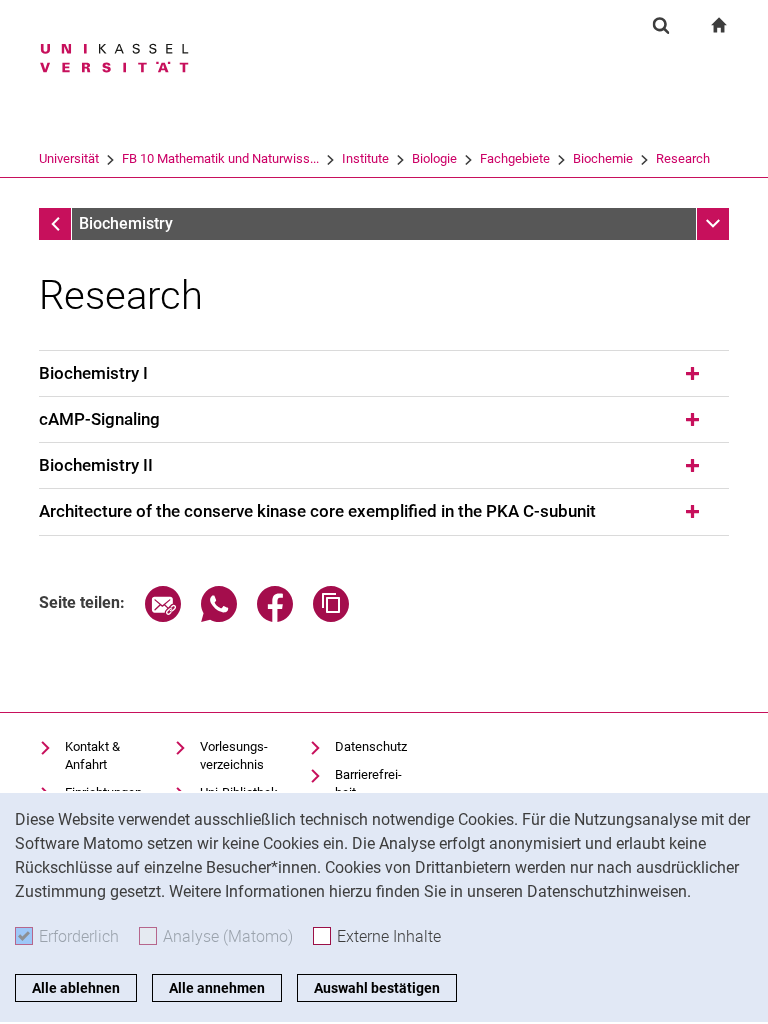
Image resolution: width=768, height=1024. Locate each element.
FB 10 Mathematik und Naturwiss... (220, 158)
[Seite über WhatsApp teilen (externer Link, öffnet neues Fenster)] (219, 616)
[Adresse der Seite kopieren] (331, 616)
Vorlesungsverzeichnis (234, 755)
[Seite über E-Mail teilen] (163, 616)
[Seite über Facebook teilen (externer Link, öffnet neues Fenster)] (275, 616)
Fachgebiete (515, 158)
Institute (365, 158)
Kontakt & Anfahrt (92, 755)
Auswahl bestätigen (377, 988)
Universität (69, 158)
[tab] (384, 374)
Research (683, 158)
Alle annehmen (217, 988)
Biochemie (603, 158)
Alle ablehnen (76, 988)
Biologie (434, 158)
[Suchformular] (661, 25)
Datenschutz (371, 746)
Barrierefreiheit (368, 783)
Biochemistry (126, 223)
